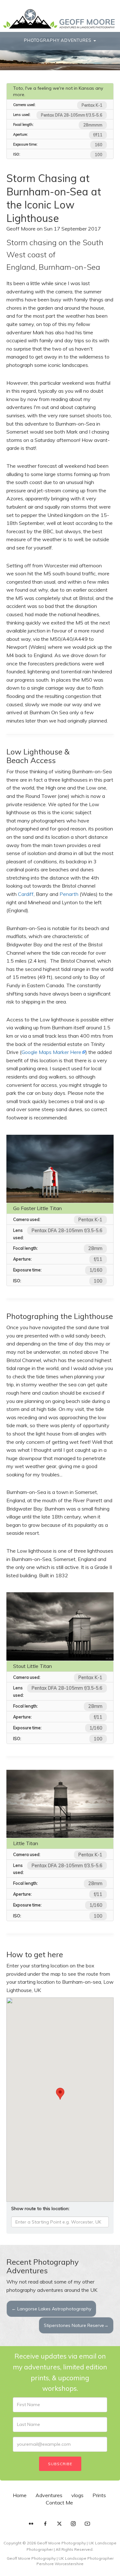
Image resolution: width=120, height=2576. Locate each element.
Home (20, 2495)
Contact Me (59, 2503)
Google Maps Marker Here (51, 1052)
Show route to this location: (40, 2209)
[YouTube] (87, 2524)
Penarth (69, 894)
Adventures (49, 2495)
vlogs (77, 2495)
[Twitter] (59, 2524)
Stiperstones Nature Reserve (76, 2325)
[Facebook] (45, 2524)
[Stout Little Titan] (60, 1626)
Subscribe (60, 2464)
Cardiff (26, 894)
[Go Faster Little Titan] (60, 1169)
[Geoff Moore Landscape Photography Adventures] (59, 19)
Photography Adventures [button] (58, 40)
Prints (99, 2495)
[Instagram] (73, 2524)
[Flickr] (31, 2524)
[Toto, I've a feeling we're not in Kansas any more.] (60, 54)
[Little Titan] (60, 1804)
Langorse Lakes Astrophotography (51, 2309)
